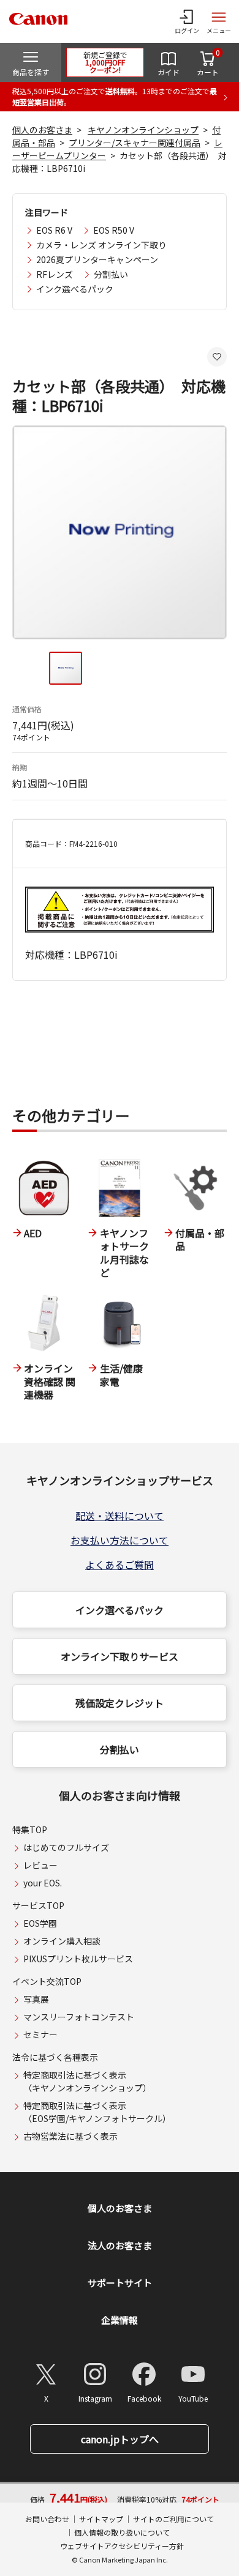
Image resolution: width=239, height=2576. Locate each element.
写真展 (36, 1999)
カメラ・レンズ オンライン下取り (101, 245)
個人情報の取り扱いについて (122, 2532)
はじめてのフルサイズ (66, 1847)
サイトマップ (101, 2519)
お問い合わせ (47, 2519)
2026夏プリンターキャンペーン (97, 259)
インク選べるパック (75, 289)
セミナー (40, 2034)
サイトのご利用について (173, 2519)
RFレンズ (55, 274)
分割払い (111, 274)
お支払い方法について (120, 1540)
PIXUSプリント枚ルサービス (78, 1959)
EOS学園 (40, 1923)
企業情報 (120, 2320)
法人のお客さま (120, 2245)
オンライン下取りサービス (120, 1656)
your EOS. (43, 1883)
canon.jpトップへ (120, 2439)
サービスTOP (38, 1905)
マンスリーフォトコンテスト (79, 2017)
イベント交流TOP (47, 1981)
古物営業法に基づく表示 (70, 2136)
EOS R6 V (54, 230)
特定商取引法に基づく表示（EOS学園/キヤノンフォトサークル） (97, 2112)
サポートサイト (120, 2283)
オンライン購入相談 (62, 1941)
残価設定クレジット (120, 1703)
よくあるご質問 (120, 1565)
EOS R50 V (114, 230)
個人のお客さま (42, 130)
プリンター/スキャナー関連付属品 (135, 143)
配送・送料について (120, 1516)
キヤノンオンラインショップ (143, 130)
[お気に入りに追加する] (217, 357)
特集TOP (30, 1830)
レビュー (40, 1865)
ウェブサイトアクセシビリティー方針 (122, 2546)
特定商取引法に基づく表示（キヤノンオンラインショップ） (87, 2081)
